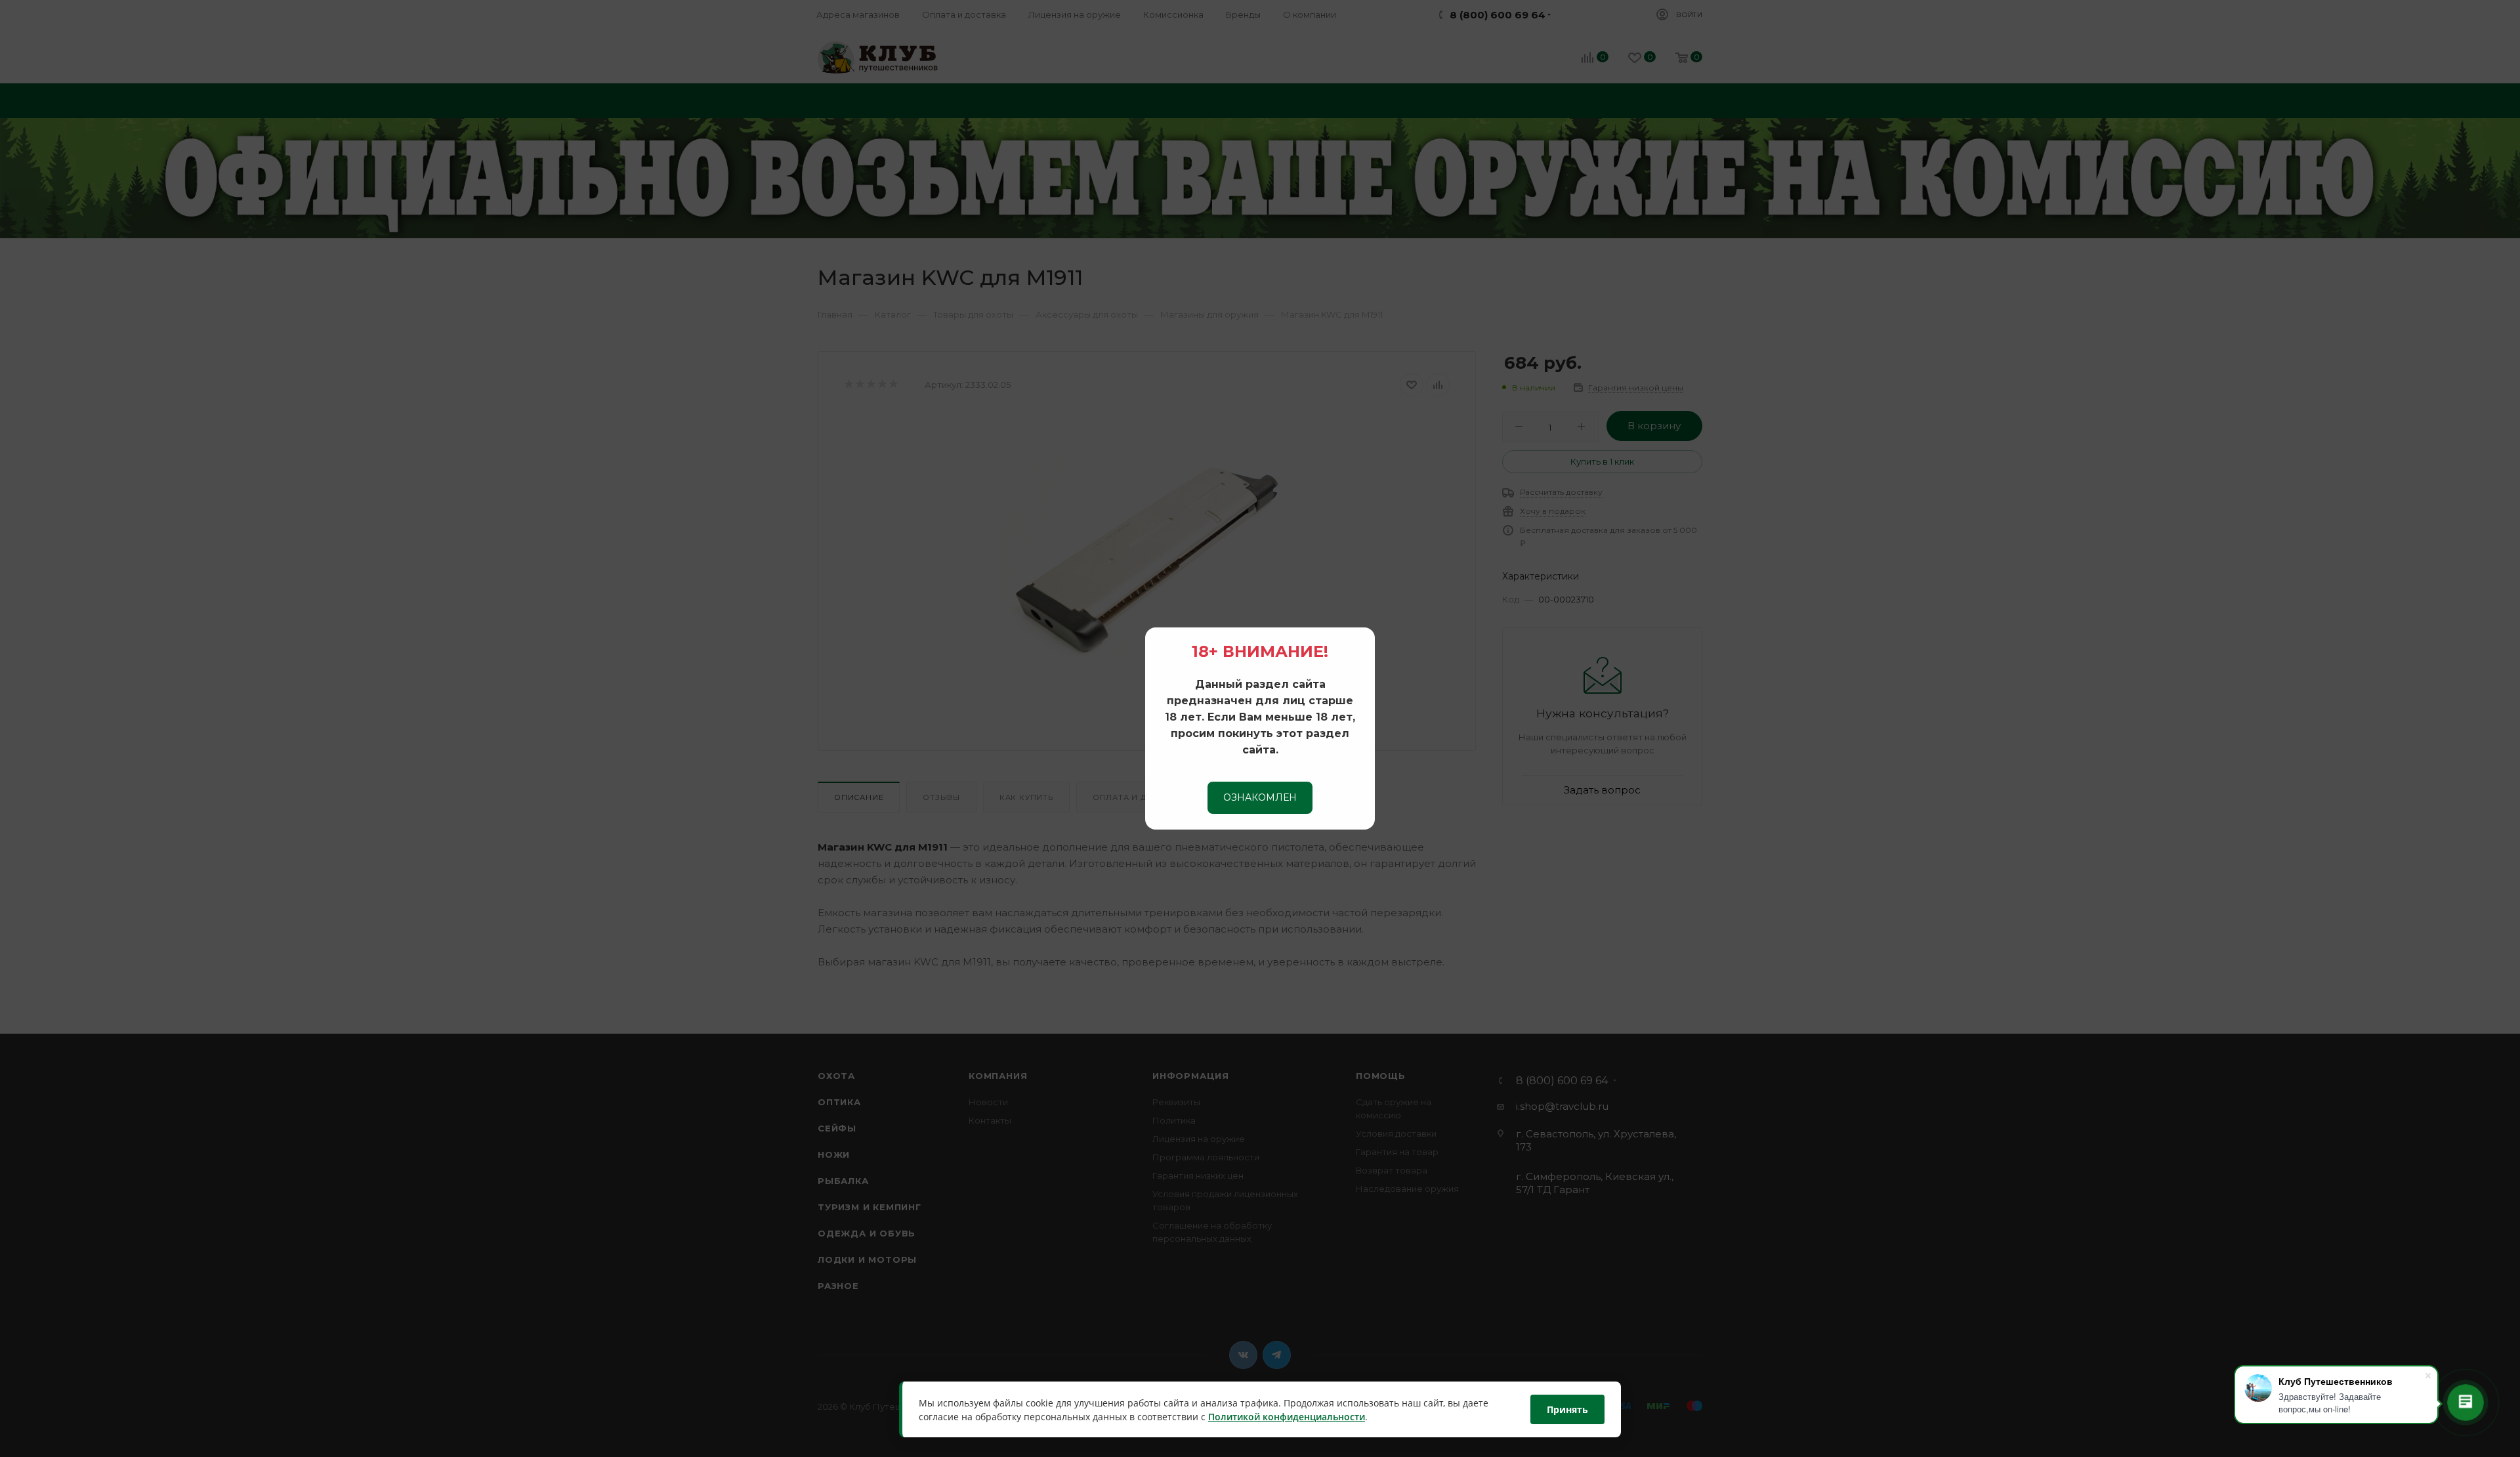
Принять (1567, 1409)
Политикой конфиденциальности (1287, 1417)
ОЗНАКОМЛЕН (1260, 797)
